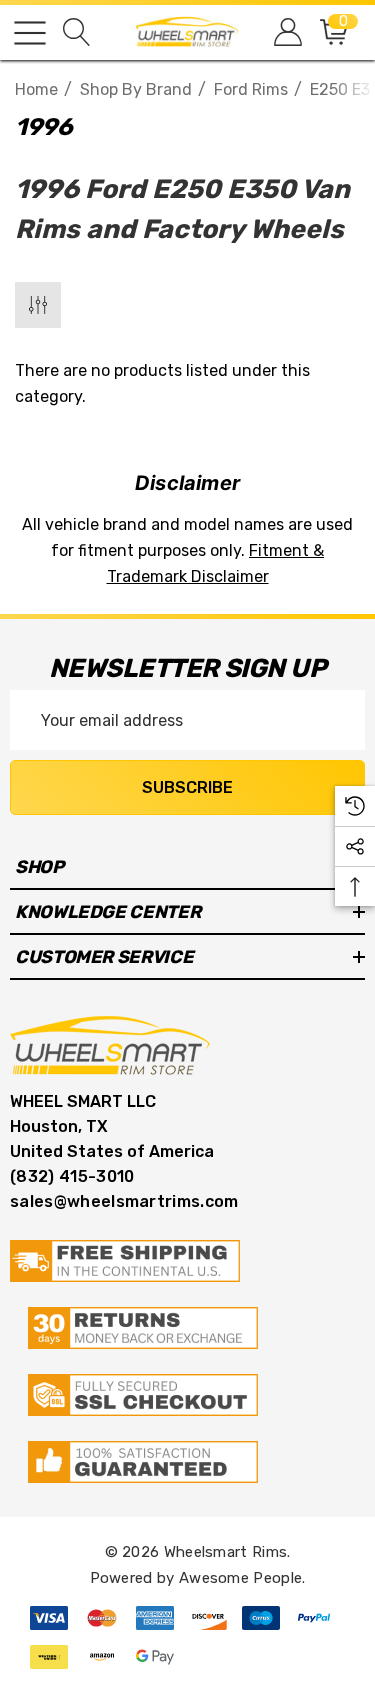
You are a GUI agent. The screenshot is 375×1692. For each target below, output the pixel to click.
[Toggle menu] (30, 33)
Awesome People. (242, 1578)
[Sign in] (286, 32)
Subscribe (187, 787)
